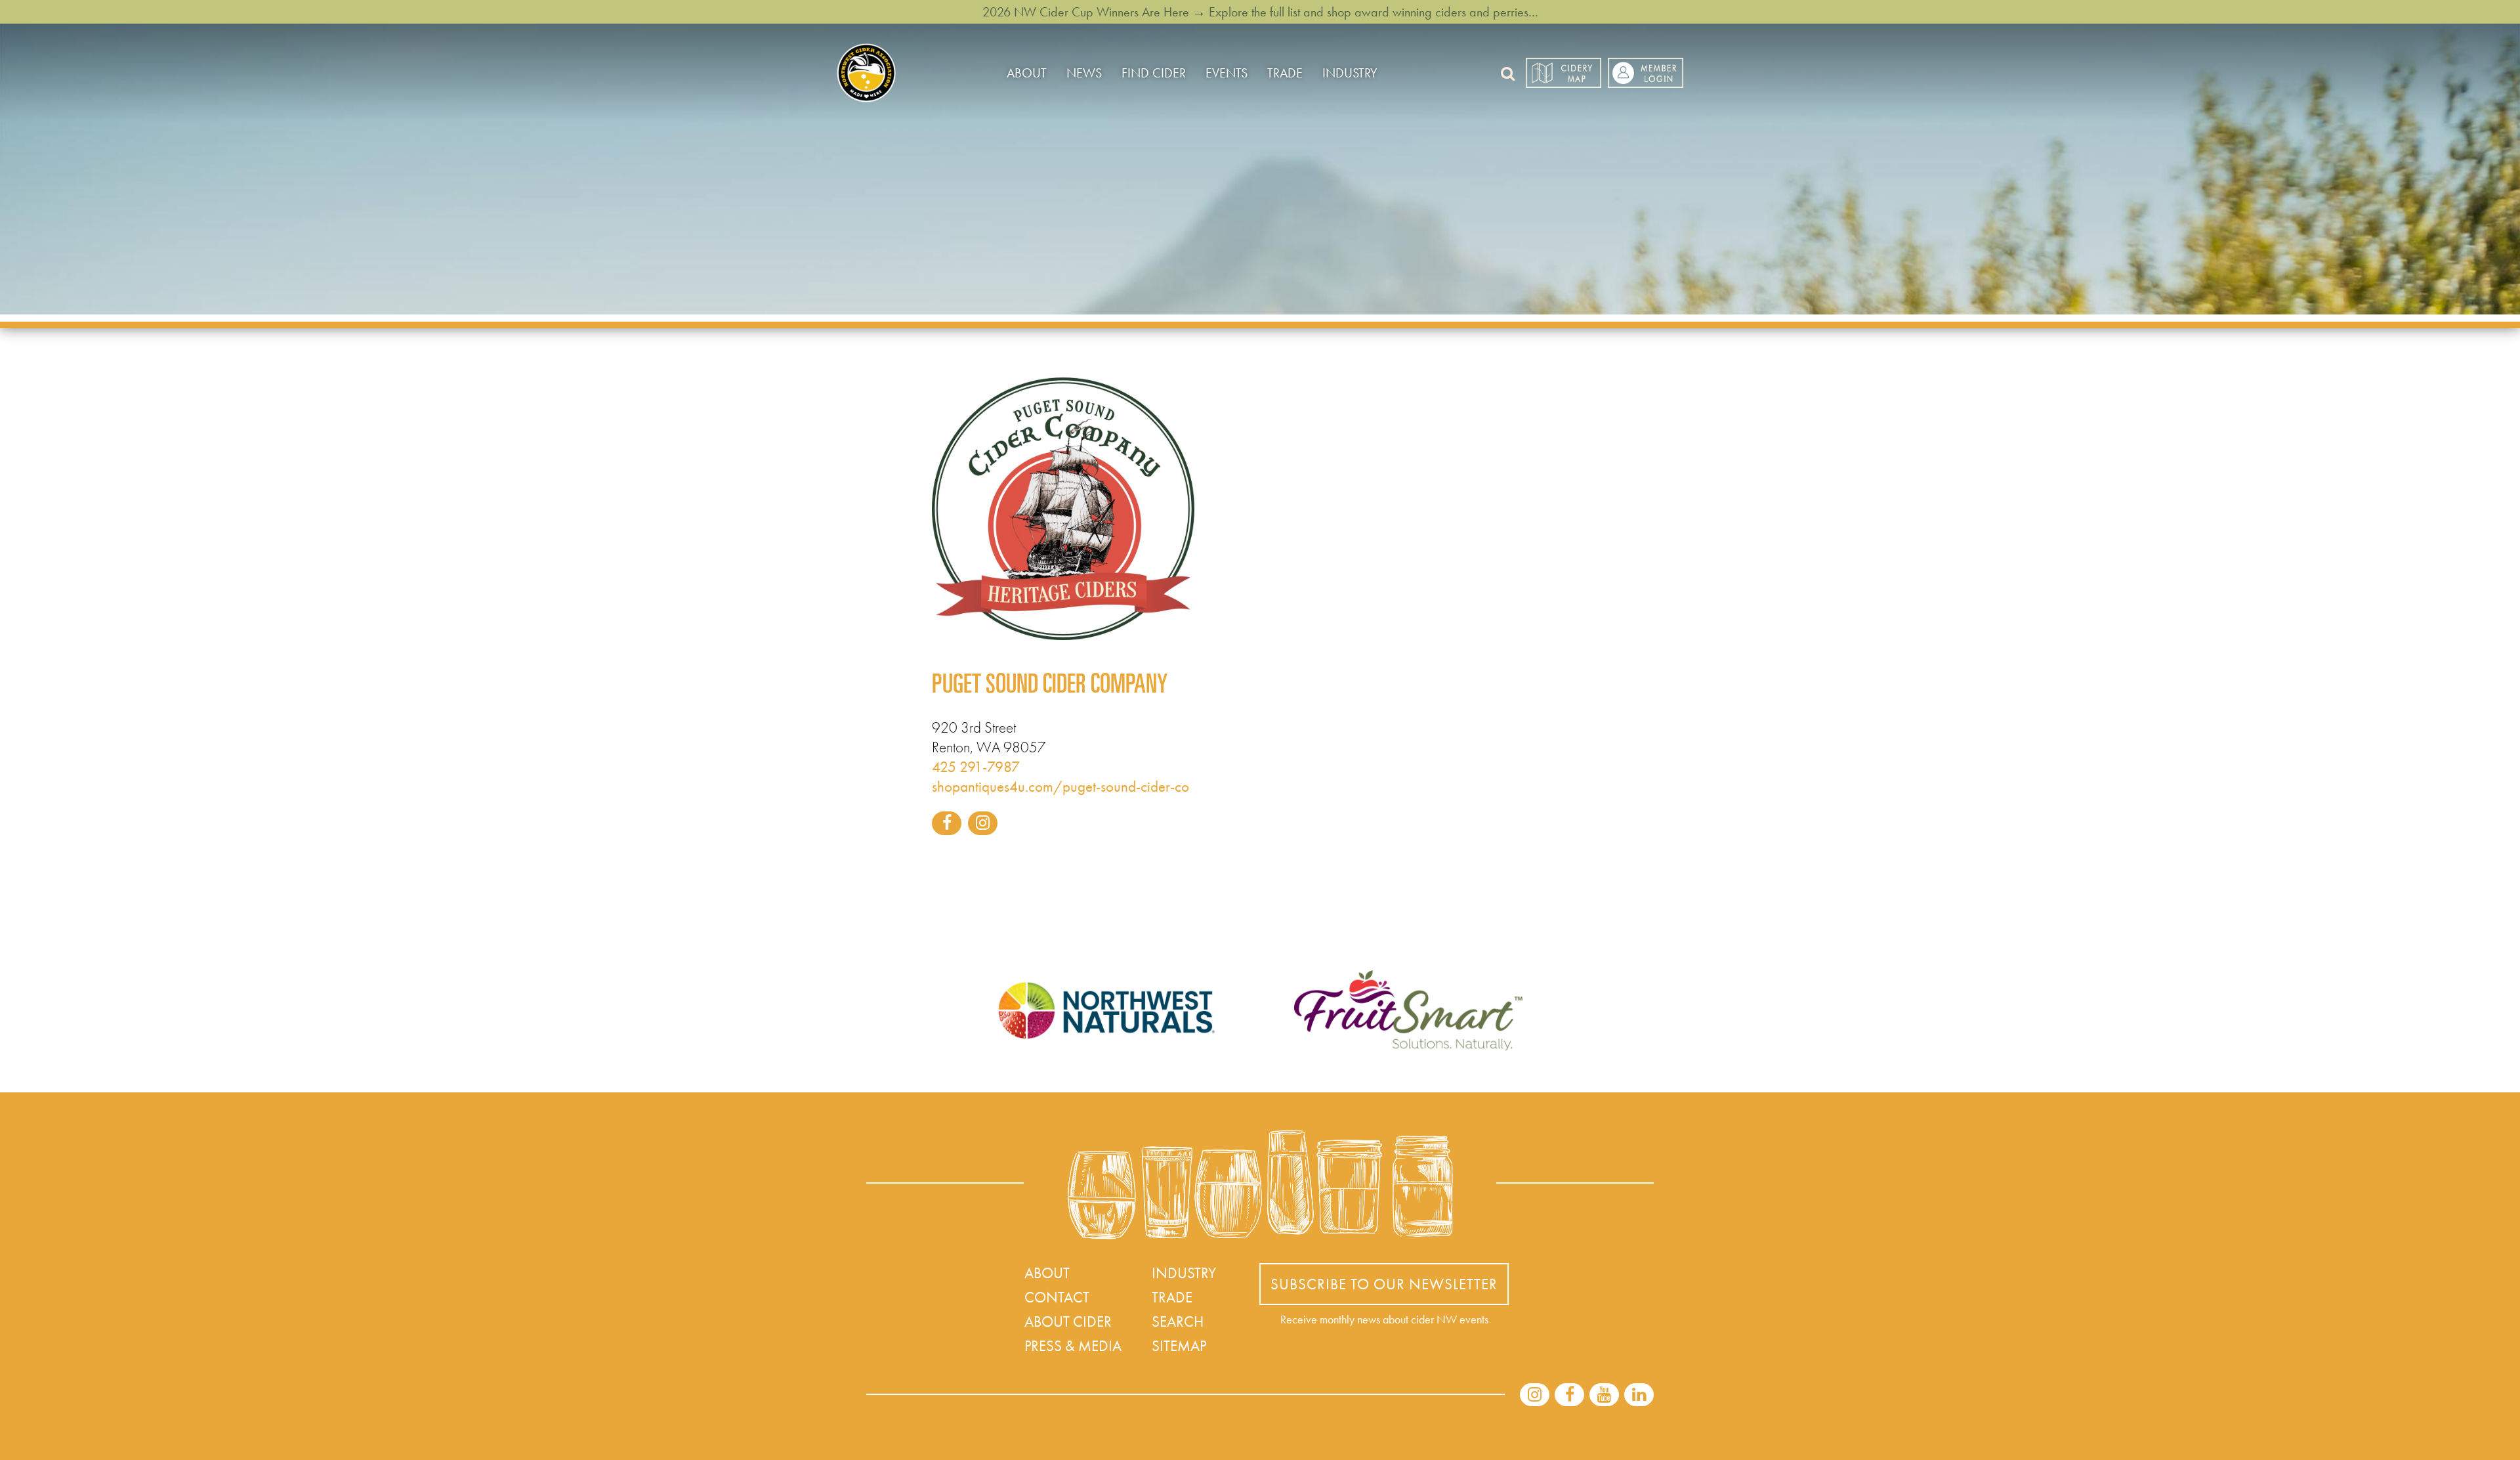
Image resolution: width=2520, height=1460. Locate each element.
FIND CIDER (1154, 73)
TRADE (1285, 73)
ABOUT (1027, 73)
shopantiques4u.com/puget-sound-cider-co (1060, 786)
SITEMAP (1179, 1346)
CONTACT (1057, 1297)
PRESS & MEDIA (1073, 1346)
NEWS (1084, 73)
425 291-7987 (976, 767)
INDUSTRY (1350, 73)
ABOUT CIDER (1068, 1321)
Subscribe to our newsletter (1384, 1284)
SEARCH (1178, 1321)
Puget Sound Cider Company (1050, 687)
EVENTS (1227, 73)
